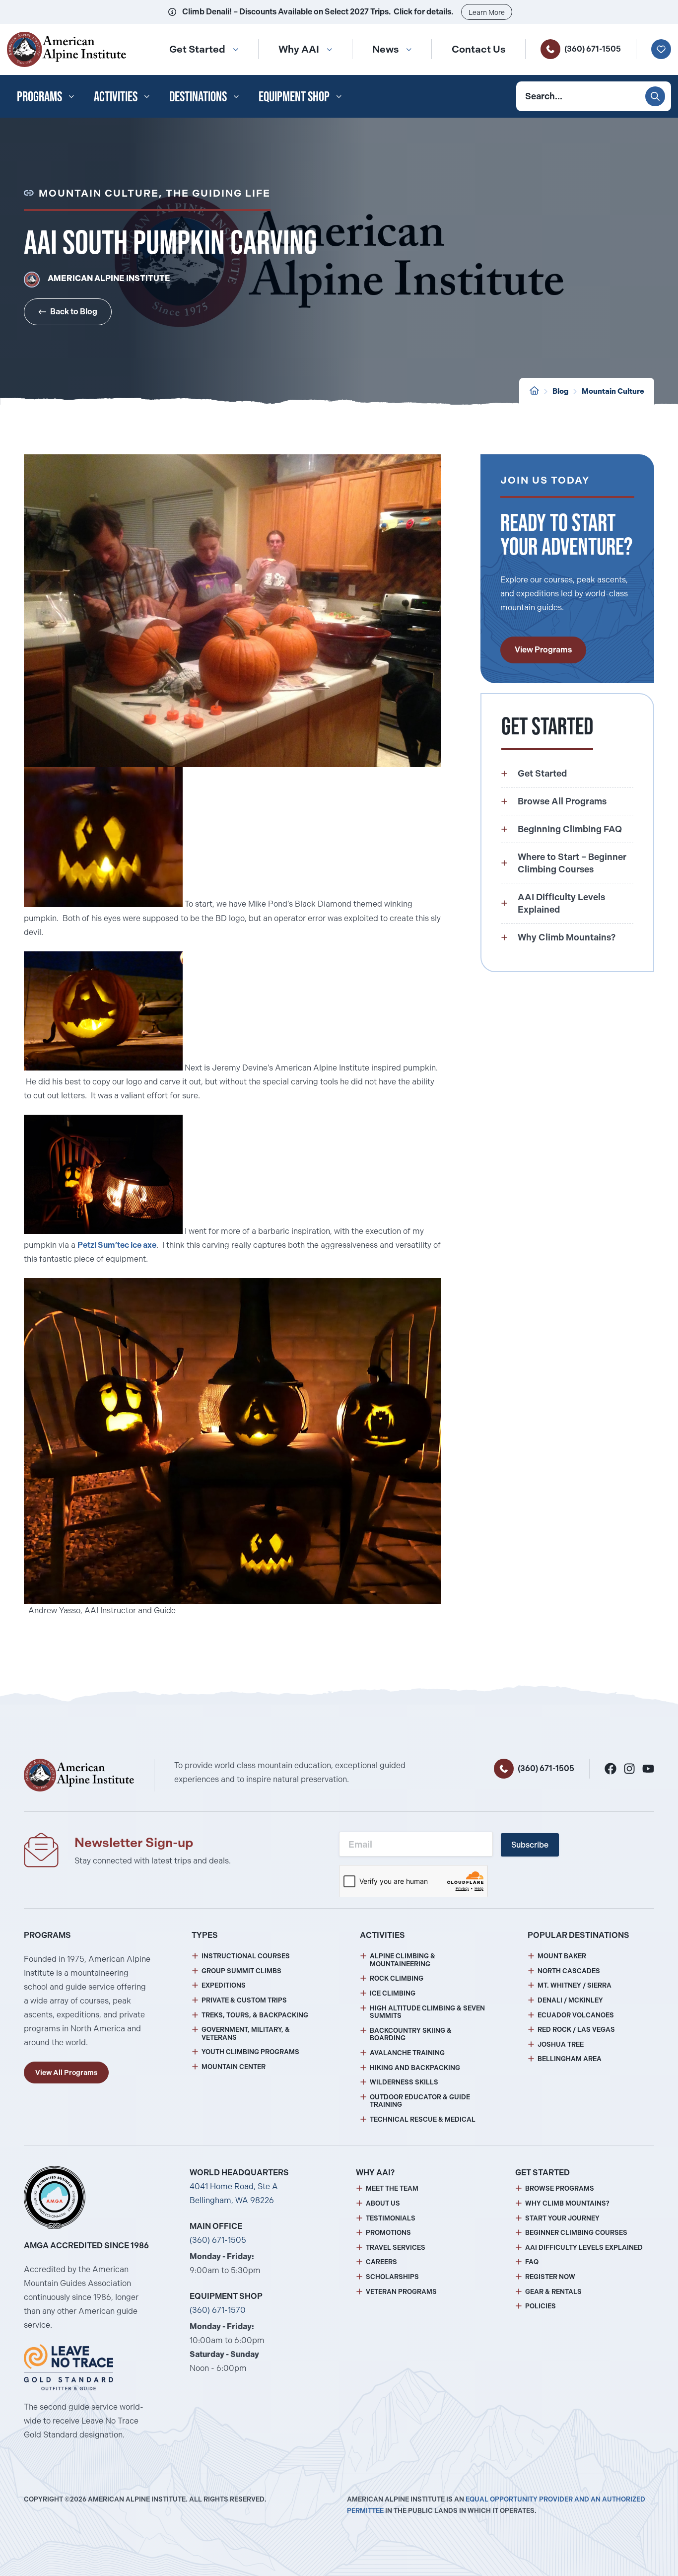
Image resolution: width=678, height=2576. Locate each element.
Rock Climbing (397, 1978)
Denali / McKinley (570, 2000)
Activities (116, 96)
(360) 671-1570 (218, 2310)
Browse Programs (560, 2188)
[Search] (655, 96)
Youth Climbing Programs (250, 2052)
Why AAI (299, 49)
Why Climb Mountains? (567, 2203)
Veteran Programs (401, 2292)
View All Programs (66, 2073)
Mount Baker (562, 1956)
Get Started (197, 49)
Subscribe (530, 1845)
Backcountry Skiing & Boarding (411, 2035)
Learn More (487, 12)
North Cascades (569, 1971)
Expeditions (224, 1985)
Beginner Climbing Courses (576, 2233)
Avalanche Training (407, 2053)
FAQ (532, 2262)
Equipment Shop (294, 96)
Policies (541, 2306)
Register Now (550, 2277)
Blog (560, 391)
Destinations (198, 96)
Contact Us (478, 49)
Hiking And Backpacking (415, 2068)
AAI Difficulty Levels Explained (584, 2248)
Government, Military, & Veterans (246, 2034)
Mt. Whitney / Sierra (575, 1985)
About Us (383, 2203)
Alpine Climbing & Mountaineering (403, 1960)
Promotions (388, 2233)
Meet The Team (392, 2188)
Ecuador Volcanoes (576, 2015)
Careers (381, 2262)
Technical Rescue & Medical (423, 2119)
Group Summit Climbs (241, 1971)
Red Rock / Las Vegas (576, 2030)
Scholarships (392, 2277)
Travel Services (396, 2248)
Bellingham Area (570, 2059)
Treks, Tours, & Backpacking (255, 2015)
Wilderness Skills (404, 2082)
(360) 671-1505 (593, 49)
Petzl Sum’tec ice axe (117, 1245)
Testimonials (391, 2218)
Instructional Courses (246, 1956)
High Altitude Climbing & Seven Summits (427, 2012)
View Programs (543, 650)
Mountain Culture (613, 391)
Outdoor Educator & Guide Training (420, 2101)
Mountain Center (234, 2067)
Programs (39, 96)
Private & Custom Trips (244, 2000)
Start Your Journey (562, 2218)
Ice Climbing (393, 1993)
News (385, 49)
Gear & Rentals (553, 2292)
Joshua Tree (561, 2044)
